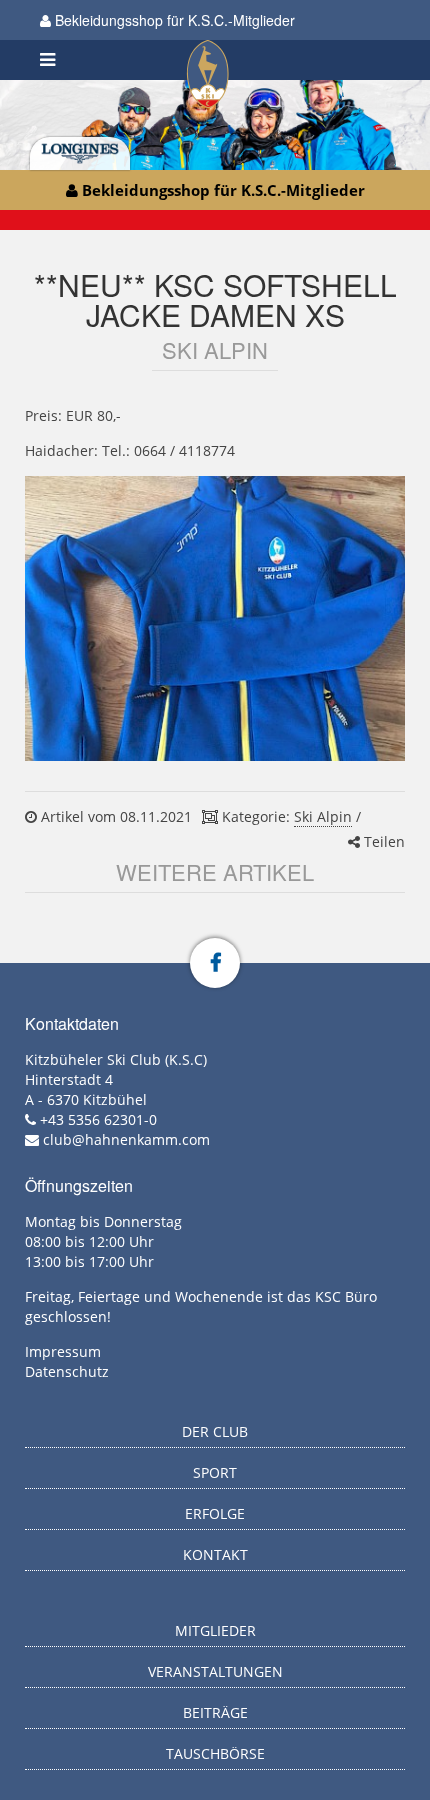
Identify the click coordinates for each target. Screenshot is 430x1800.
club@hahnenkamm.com (126, 1139)
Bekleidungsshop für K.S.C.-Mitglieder (173, 20)
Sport (215, 1472)
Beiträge (215, 1712)
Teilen (382, 841)
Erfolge (215, 1513)
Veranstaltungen (215, 1671)
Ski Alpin (323, 816)
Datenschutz (67, 1371)
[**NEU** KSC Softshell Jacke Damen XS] (215, 618)
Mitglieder (215, 1630)
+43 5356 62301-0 (98, 1119)
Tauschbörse (215, 1753)
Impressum (63, 1351)
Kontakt (215, 1554)
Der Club (215, 1431)
